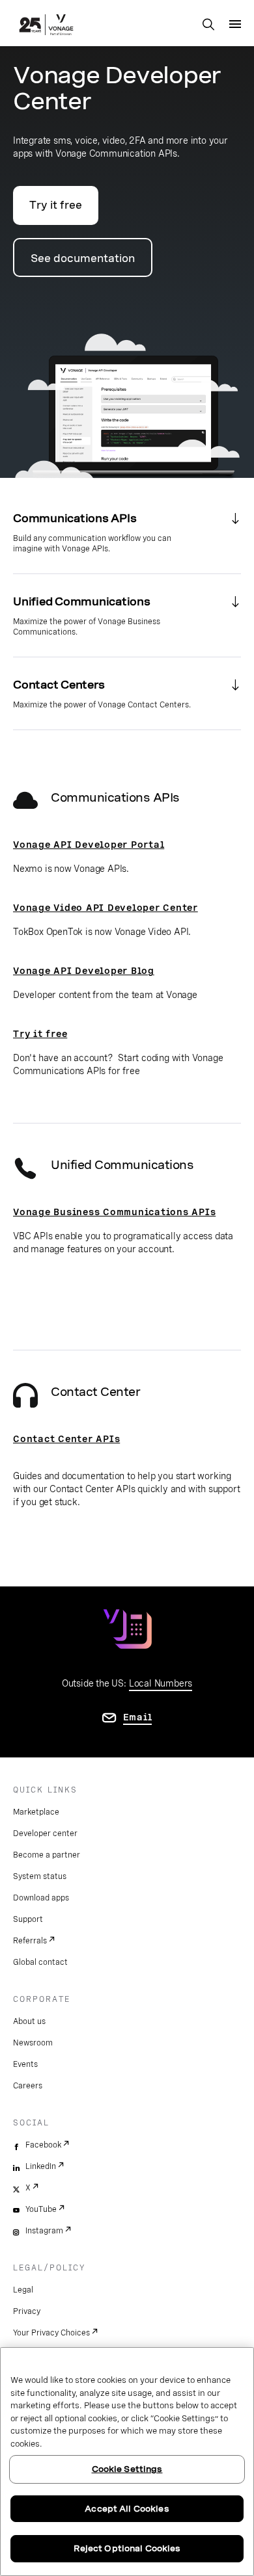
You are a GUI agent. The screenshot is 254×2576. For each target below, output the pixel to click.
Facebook (43, 2145)
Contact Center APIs (66, 1439)
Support (28, 1919)
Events (25, 2064)
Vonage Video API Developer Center (106, 908)
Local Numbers (161, 1683)
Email (138, 1717)
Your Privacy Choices (51, 2333)
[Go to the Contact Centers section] (127, 693)
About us (29, 2021)
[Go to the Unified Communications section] (127, 615)
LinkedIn (41, 2166)
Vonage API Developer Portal (89, 845)
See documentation (83, 258)
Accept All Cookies (127, 2509)
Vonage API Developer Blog (84, 971)
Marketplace (36, 1812)
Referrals (30, 1941)
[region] (127, 2462)
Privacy (27, 2311)
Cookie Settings (127, 2469)
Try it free (56, 205)
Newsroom (33, 2043)
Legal (23, 2290)
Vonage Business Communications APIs (114, 1212)
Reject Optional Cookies (127, 2548)
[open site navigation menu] (235, 24)
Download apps (41, 1898)
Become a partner (47, 1855)
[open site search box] (208, 25)
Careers (28, 2086)
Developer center (45, 1833)
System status (40, 1876)
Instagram (44, 2231)
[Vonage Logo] (46, 26)
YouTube (41, 2209)
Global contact (40, 1962)
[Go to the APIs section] (127, 532)
